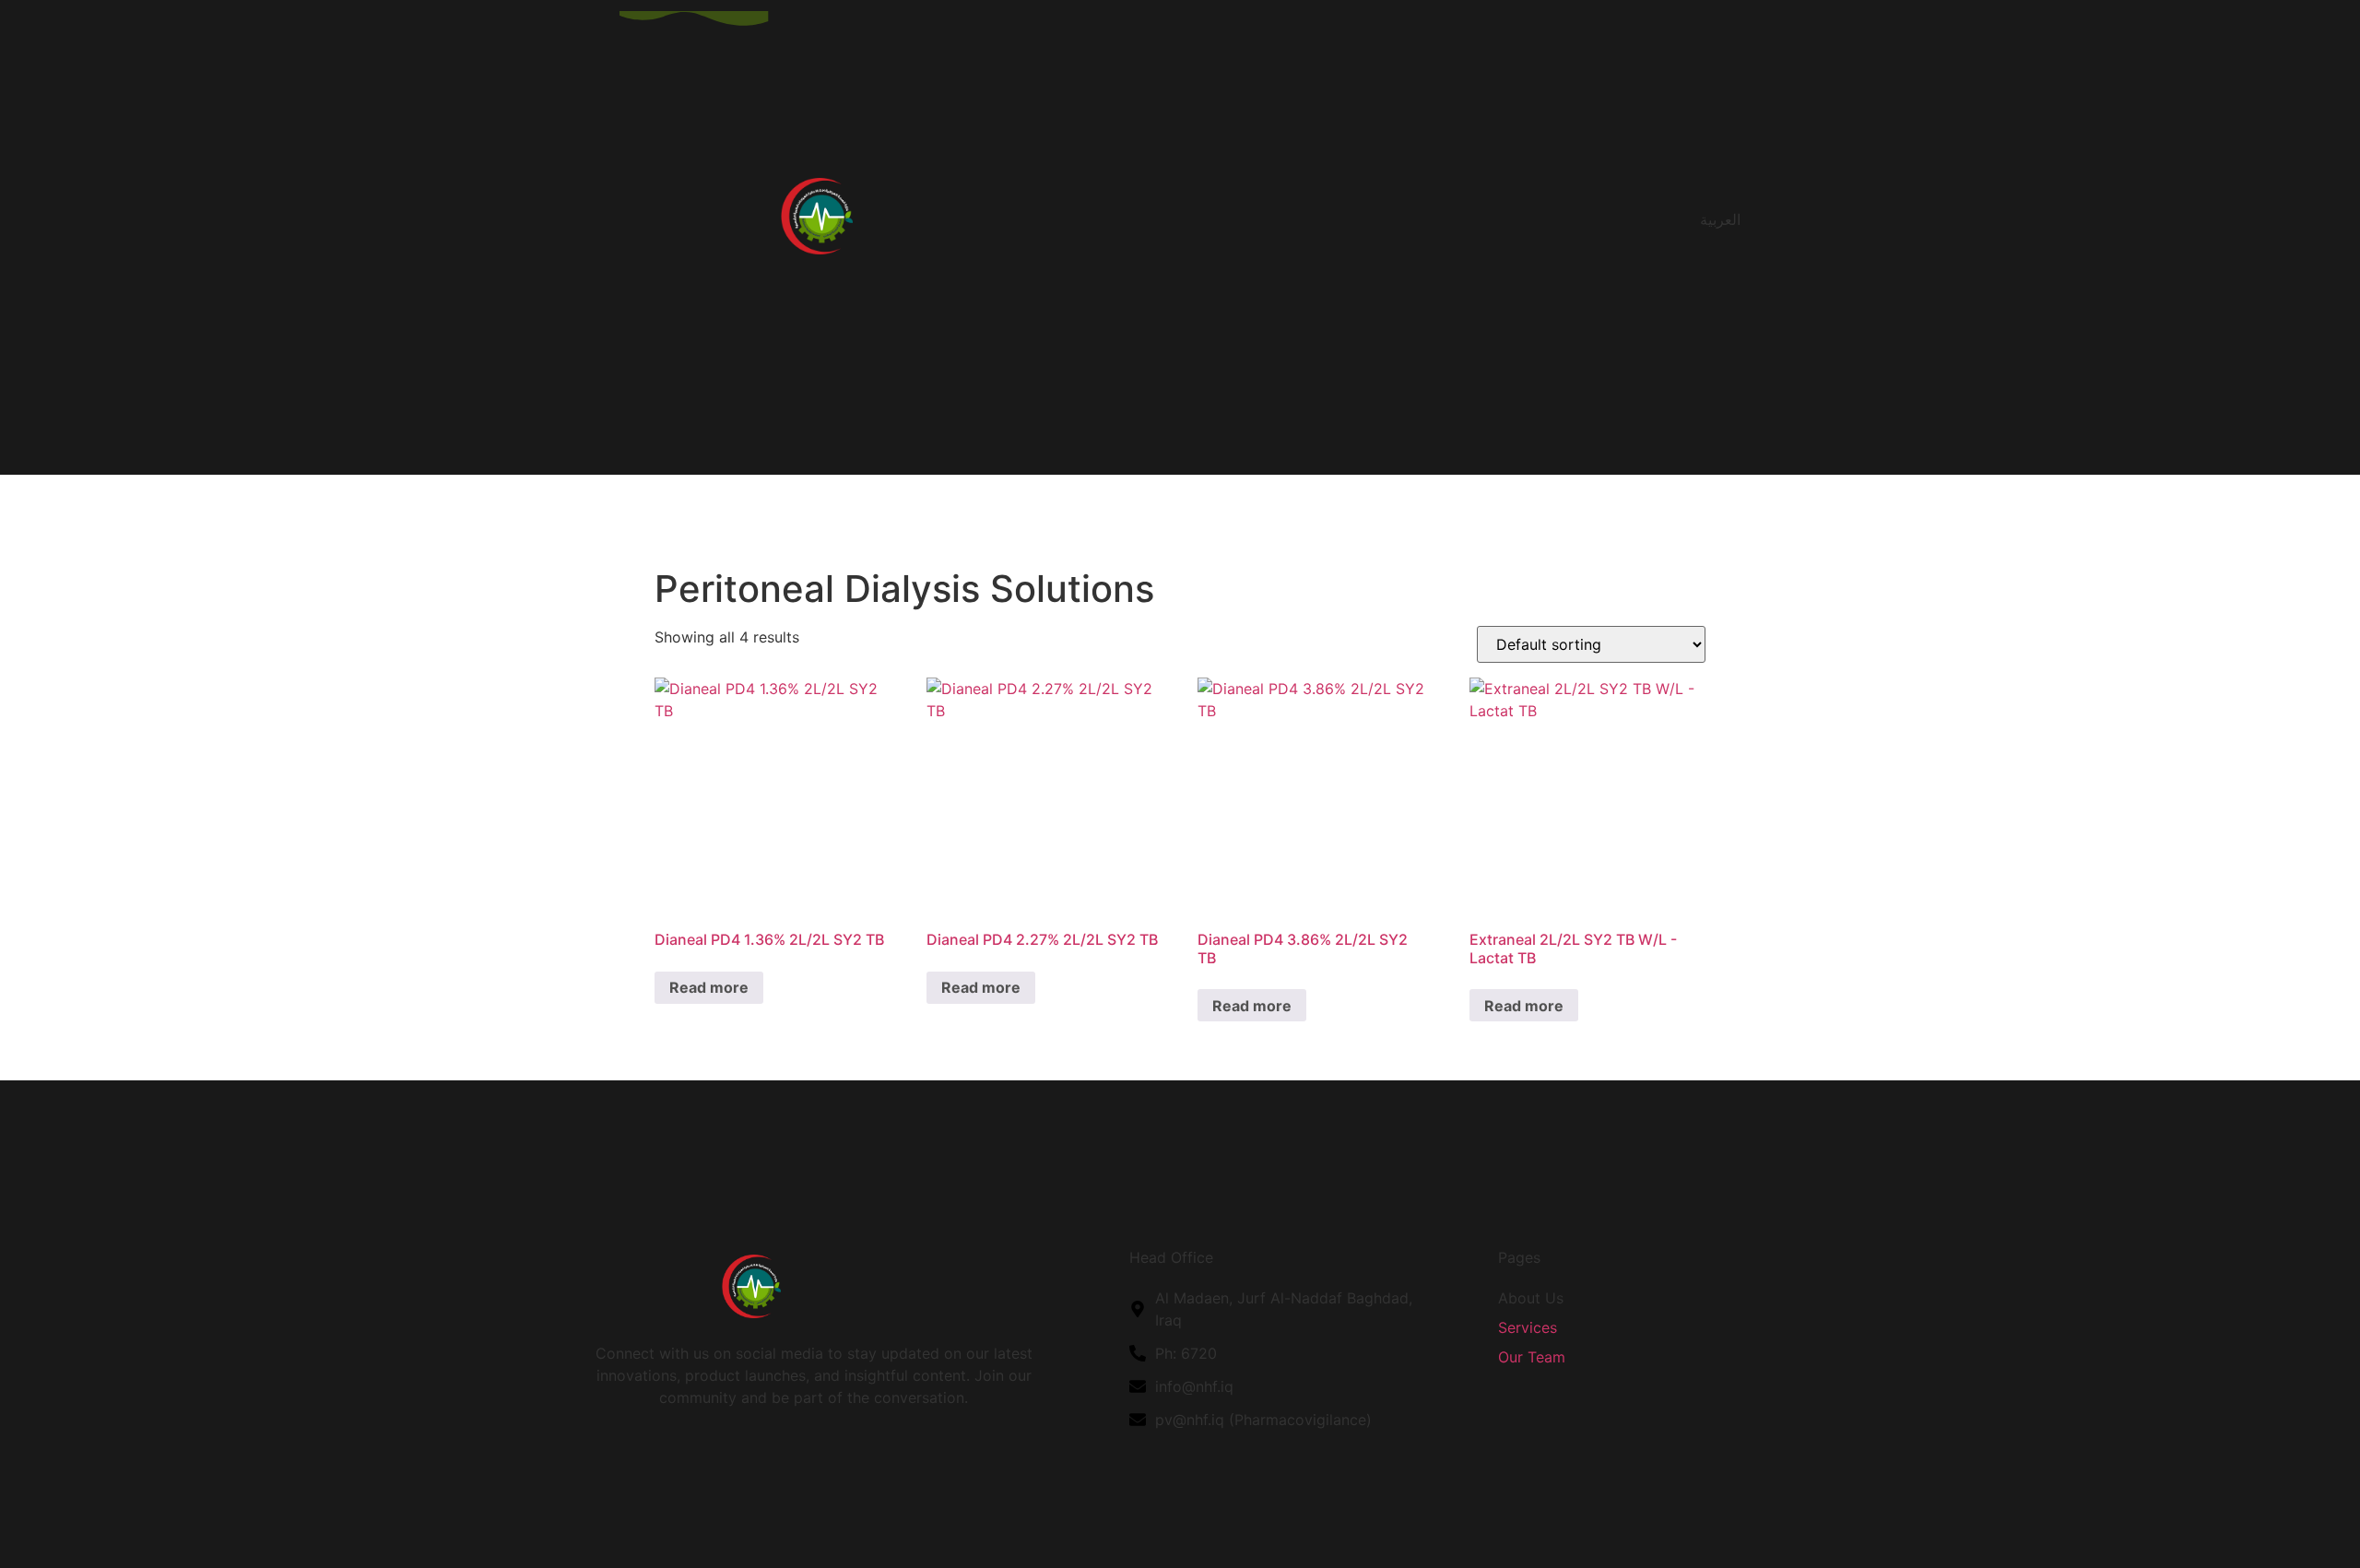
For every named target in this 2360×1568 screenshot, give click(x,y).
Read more (709, 987)
